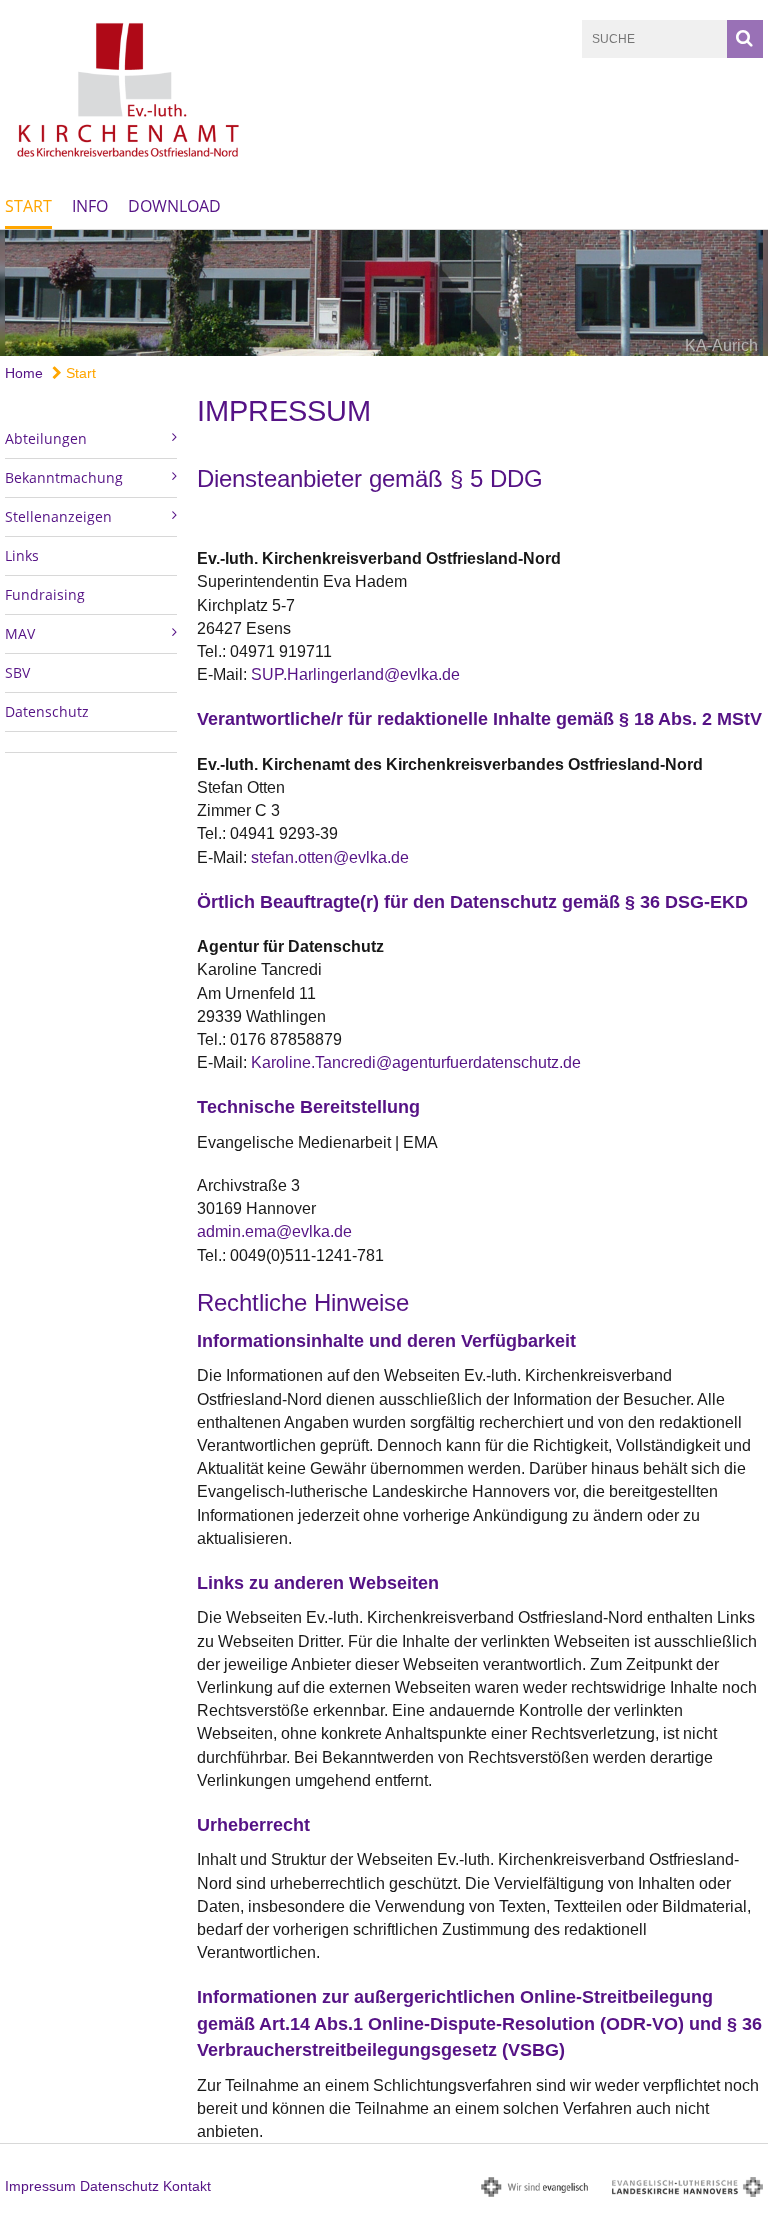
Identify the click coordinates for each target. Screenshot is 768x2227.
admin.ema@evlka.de (274, 1231)
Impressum (40, 2186)
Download (174, 206)
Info (90, 206)
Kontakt (187, 2186)
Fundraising (45, 594)
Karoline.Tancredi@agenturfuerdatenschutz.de (416, 1062)
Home (24, 373)
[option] (384, 293)
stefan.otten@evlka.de (330, 857)
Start (28, 206)
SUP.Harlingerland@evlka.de (355, 674)
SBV (17, 672)
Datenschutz (47, 711)
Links (22, 555)
